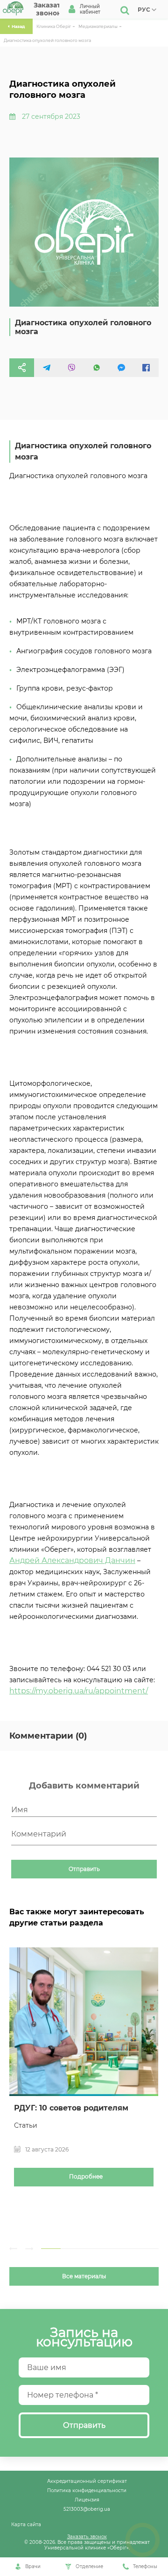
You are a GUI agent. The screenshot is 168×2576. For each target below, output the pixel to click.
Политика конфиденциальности (87, 2490)
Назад (18, 26)
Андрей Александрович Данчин (72, 1560)
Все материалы (84, 2276)
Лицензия (87, 2500)
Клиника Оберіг (54, 26)
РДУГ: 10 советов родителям (71, 2108)
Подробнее (86, 2177)
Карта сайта (26, 2524)
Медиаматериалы (98, 26)
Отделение (89, 2566)
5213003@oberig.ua (87, 2509)
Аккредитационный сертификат (87, 2481)
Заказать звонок (87, 2536)
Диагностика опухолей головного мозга (47, 40)
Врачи (33, 2566)
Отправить (84, 1869)
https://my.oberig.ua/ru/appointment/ (79, 1691)
